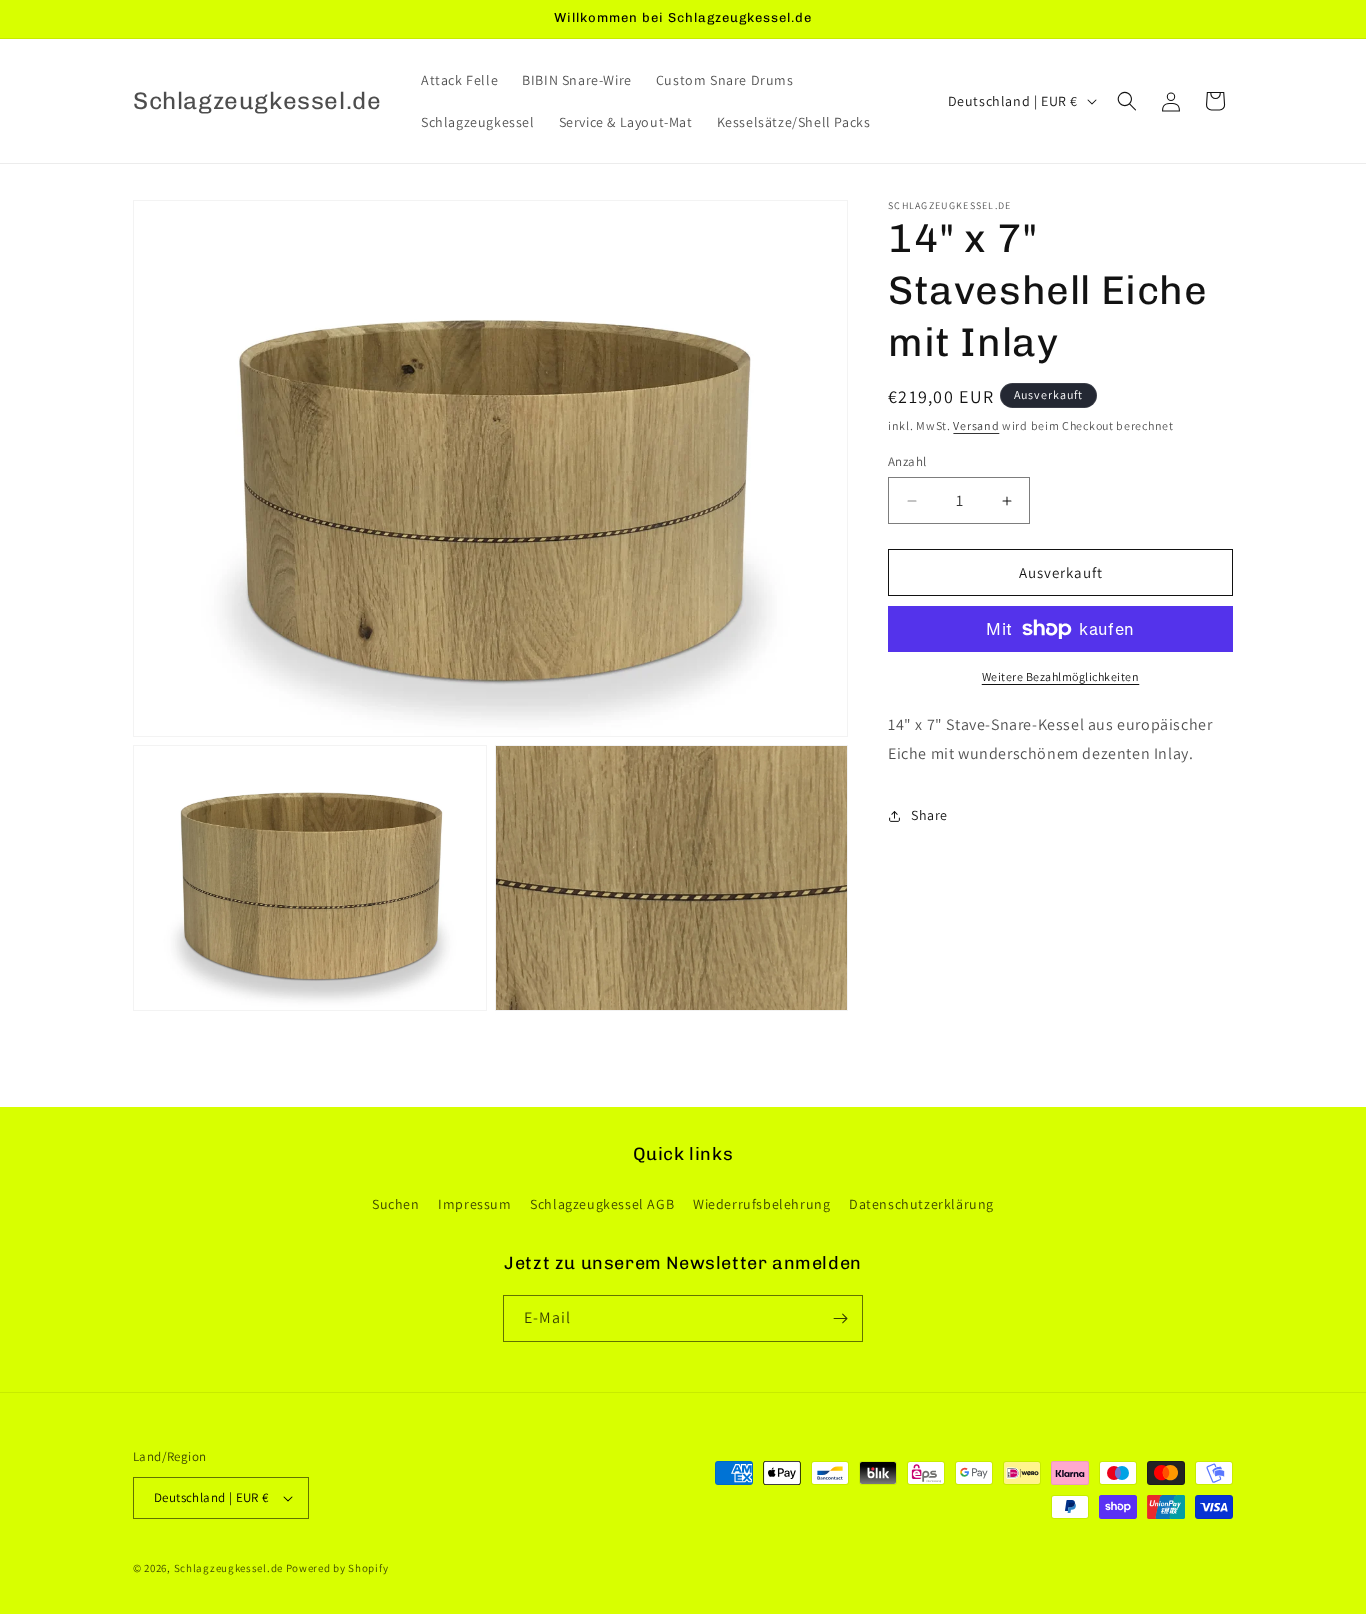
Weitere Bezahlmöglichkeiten (1061, 676)
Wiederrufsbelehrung (761, 1204)
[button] (1127, 101)
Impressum (474, 1204)
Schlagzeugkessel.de (228, 1568)
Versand (976, 425)
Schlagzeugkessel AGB (602, 1204)
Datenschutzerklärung (921, 1204)
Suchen (396, 1204)
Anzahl (907, 461)
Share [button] (929, 815)
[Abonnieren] (840, 1318)
